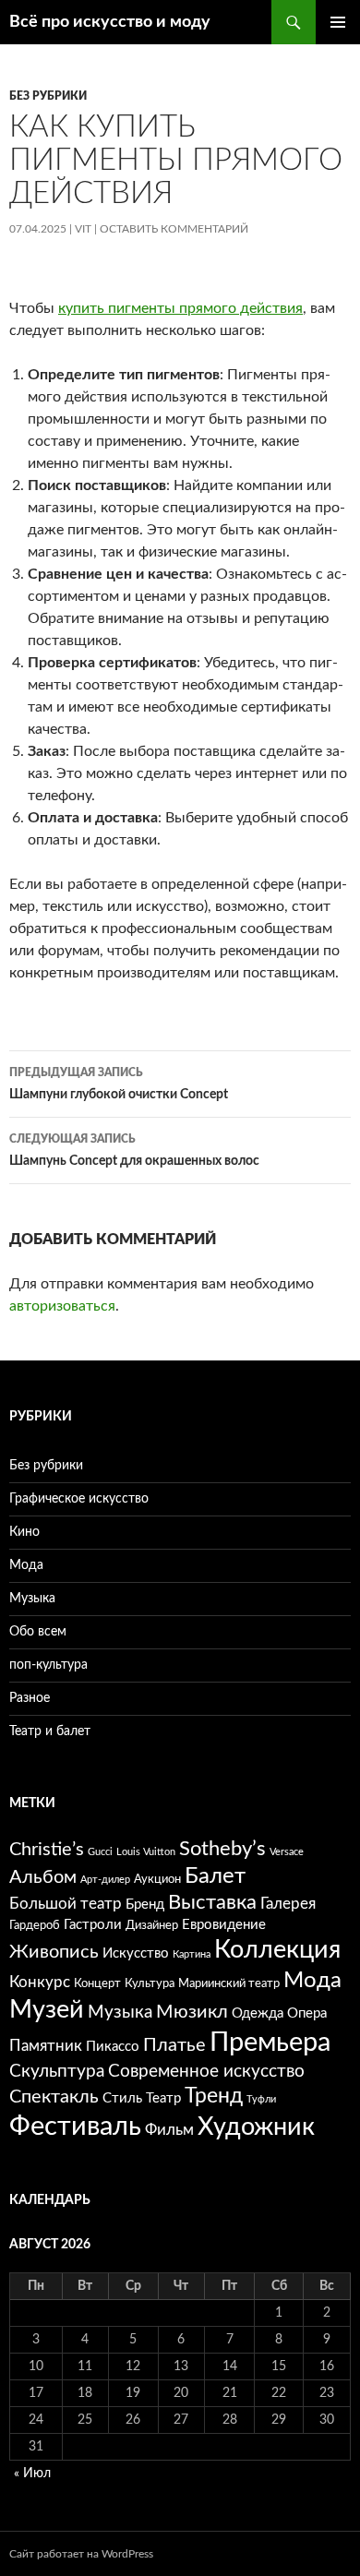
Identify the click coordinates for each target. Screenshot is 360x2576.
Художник (256, 2127)
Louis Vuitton (146, 1852)
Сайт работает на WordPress (81, 2554)
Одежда (258, 2013)
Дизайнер (152, 1925)
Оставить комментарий (174, 229)
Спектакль (54, 2097)
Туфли (261, 2099)
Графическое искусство (79, 1499)
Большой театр (66, 1904)
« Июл (32, 2474)
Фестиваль (75, 2127)
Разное (30, 1698)
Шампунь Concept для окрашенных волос (134, 1150)
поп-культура (48, 1665)
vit (83, 229)
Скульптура (57, 2072)
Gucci (100, 1852)
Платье (174, 2045)
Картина (192, 1954)
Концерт (97, 1983)
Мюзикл (192, 2012)
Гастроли (93, 1925)
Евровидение (224, 1925)
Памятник (46, 2046)
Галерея (288, 1904)
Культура (150, 1983)
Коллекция (277, 1950)
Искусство (136, 1953)
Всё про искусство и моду (110, 22)
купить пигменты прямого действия (180, 308)
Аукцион (157, 1879)
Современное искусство (206, 2072)
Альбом (43, 1877)
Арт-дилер (105, 1880)
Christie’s (47, 1850)
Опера (307, 2013)
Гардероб (35, 1925)
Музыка (32, 1599)
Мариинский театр (229, 1983)
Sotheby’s (222, 1849)
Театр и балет (50, 1731)
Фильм (169, 2130)
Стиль (122, 2098)
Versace (287, 1852)
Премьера (270, 2043)
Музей (47, 2010)
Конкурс (40, 1982)
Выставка (212, 1903)
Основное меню (338, 22)
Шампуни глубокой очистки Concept (119, 1084)
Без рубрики (48, 96)
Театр (163, 2098)
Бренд (145, 1905)
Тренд (214, 2096)
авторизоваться (62, 1306)
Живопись (54, 1952)
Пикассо (113, 2047)
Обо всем (38, 1632)
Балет (215, 1876)
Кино (24, 1532)
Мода (26, 1565)
